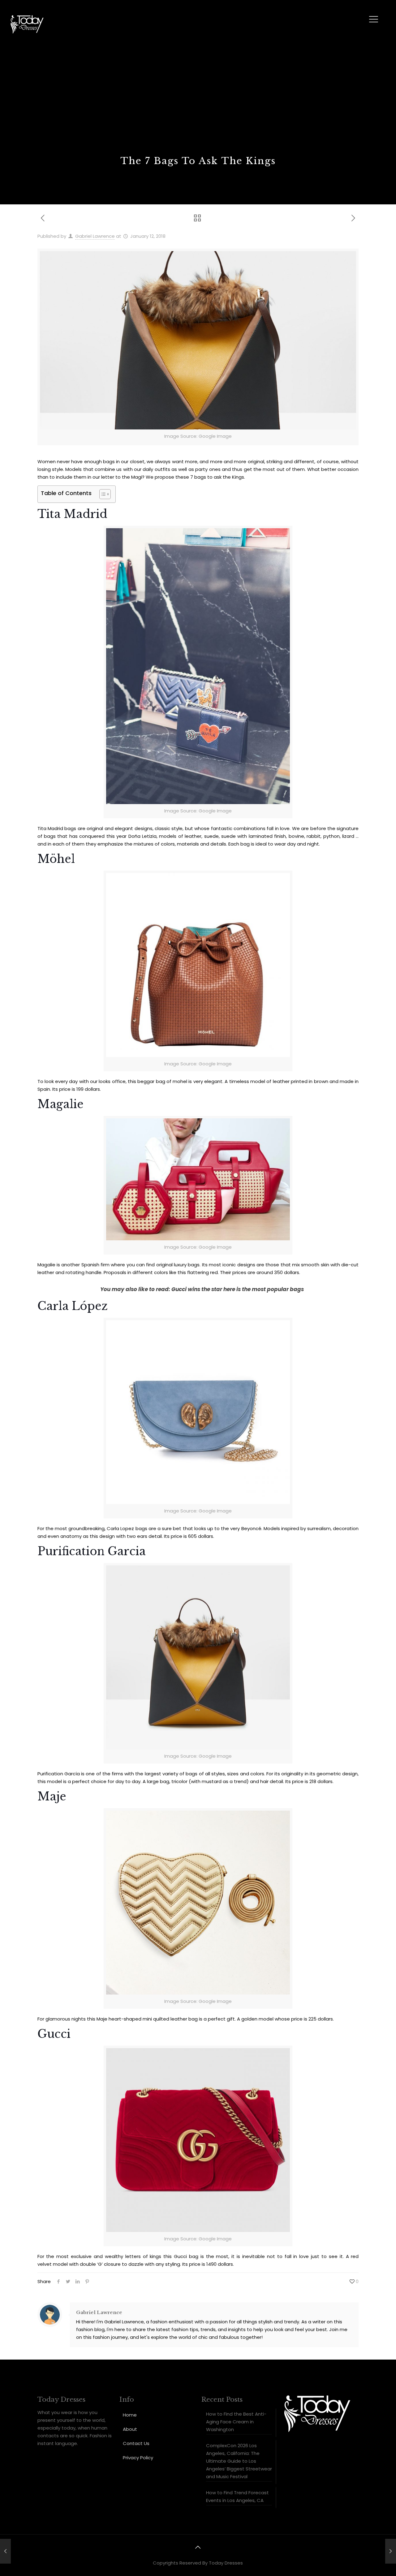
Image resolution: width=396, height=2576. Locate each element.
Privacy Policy (138, 2458)
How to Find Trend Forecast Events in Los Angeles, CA (237, 2496)
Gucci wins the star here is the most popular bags (238, 1289)
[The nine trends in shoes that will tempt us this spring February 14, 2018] (391, 2551)
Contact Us (136, 2443)
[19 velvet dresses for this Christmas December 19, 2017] (5, 2551)
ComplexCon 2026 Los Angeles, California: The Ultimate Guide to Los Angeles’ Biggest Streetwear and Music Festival (239, 2461)
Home (130, 2415)
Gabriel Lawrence (95, 236)
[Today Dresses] (27, 24)
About (130, 2429)
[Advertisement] (198, 108)
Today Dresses (226, 2563)
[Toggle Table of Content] (102, 494)
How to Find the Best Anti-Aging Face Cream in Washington (236, 2422)
